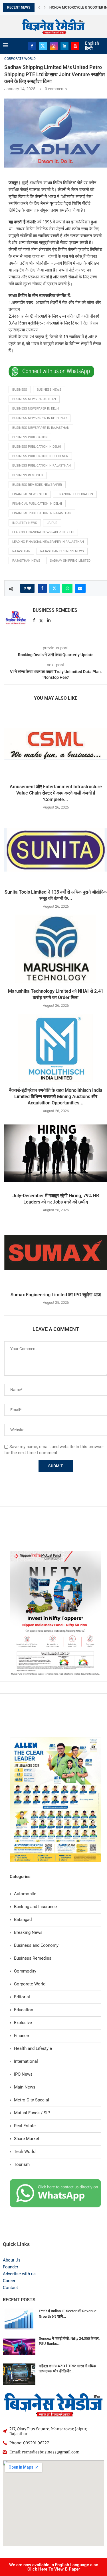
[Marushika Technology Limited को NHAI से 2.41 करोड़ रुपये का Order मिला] (56, 949)
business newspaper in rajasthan (41, 428)
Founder (11, 2267)
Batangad (23, 1920)
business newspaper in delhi (36, 409)
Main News (25, 2087)
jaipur (52, 523)
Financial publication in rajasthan (42, 513)
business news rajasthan (34, 399)
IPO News (23, 2074)
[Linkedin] (64, 46)
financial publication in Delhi (37, 504)
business (20, 390)
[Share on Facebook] (42, 588)
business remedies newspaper (37, 485)
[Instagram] (54, 46)
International (26, 2061)
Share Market (27, 2139)
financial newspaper (30, 494)
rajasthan (21, 551)
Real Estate (25, 2126)
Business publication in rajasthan (42, 466)
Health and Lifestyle (33, 2048)
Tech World (25, 2152)
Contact (10, 2288)
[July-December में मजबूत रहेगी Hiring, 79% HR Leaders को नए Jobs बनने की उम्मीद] (56, 1153)
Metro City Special (32, 2100)
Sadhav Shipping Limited (70, 561)
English (92, 43)
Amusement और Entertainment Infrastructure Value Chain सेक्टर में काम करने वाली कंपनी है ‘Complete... (56, 793)
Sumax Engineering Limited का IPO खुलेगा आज (56, 1295)
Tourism (22, 2164)
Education (24, 2010)
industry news (25, 523)
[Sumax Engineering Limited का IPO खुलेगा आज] (56, 1252)
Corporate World (30, 1984)
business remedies (28, 475)
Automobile (25, 1894)
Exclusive (23, 2023)
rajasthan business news (62, 551)
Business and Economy (36, 1945)
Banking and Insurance (35, 1907)
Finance (21, 2036)
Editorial (22, 1997)
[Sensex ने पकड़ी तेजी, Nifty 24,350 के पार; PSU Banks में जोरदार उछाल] (19, 2347)
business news (49, 390)
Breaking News (28, 1932)
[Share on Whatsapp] (67, 588)
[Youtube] (75, 46)
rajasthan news (26, 561)
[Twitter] (43, 46)
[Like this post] (29, 588)
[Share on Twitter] (54, 588)
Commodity (25, 1971)
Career (9, 2281)
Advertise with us (19, 2274)
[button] (39, 7)
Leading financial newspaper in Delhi (43, 532)
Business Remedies (55, 610)
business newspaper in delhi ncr (40, 418)
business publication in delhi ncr (40, 456)
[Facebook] (32, 46)
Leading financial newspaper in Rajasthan (48, 542)
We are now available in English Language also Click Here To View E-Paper (54, 2567)
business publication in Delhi (37, 447)
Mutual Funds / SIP (32, 2113)
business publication (30, 437)
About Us (12, 2260)
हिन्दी (89, 48)
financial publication (75, 494)
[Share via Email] (80, 588)
